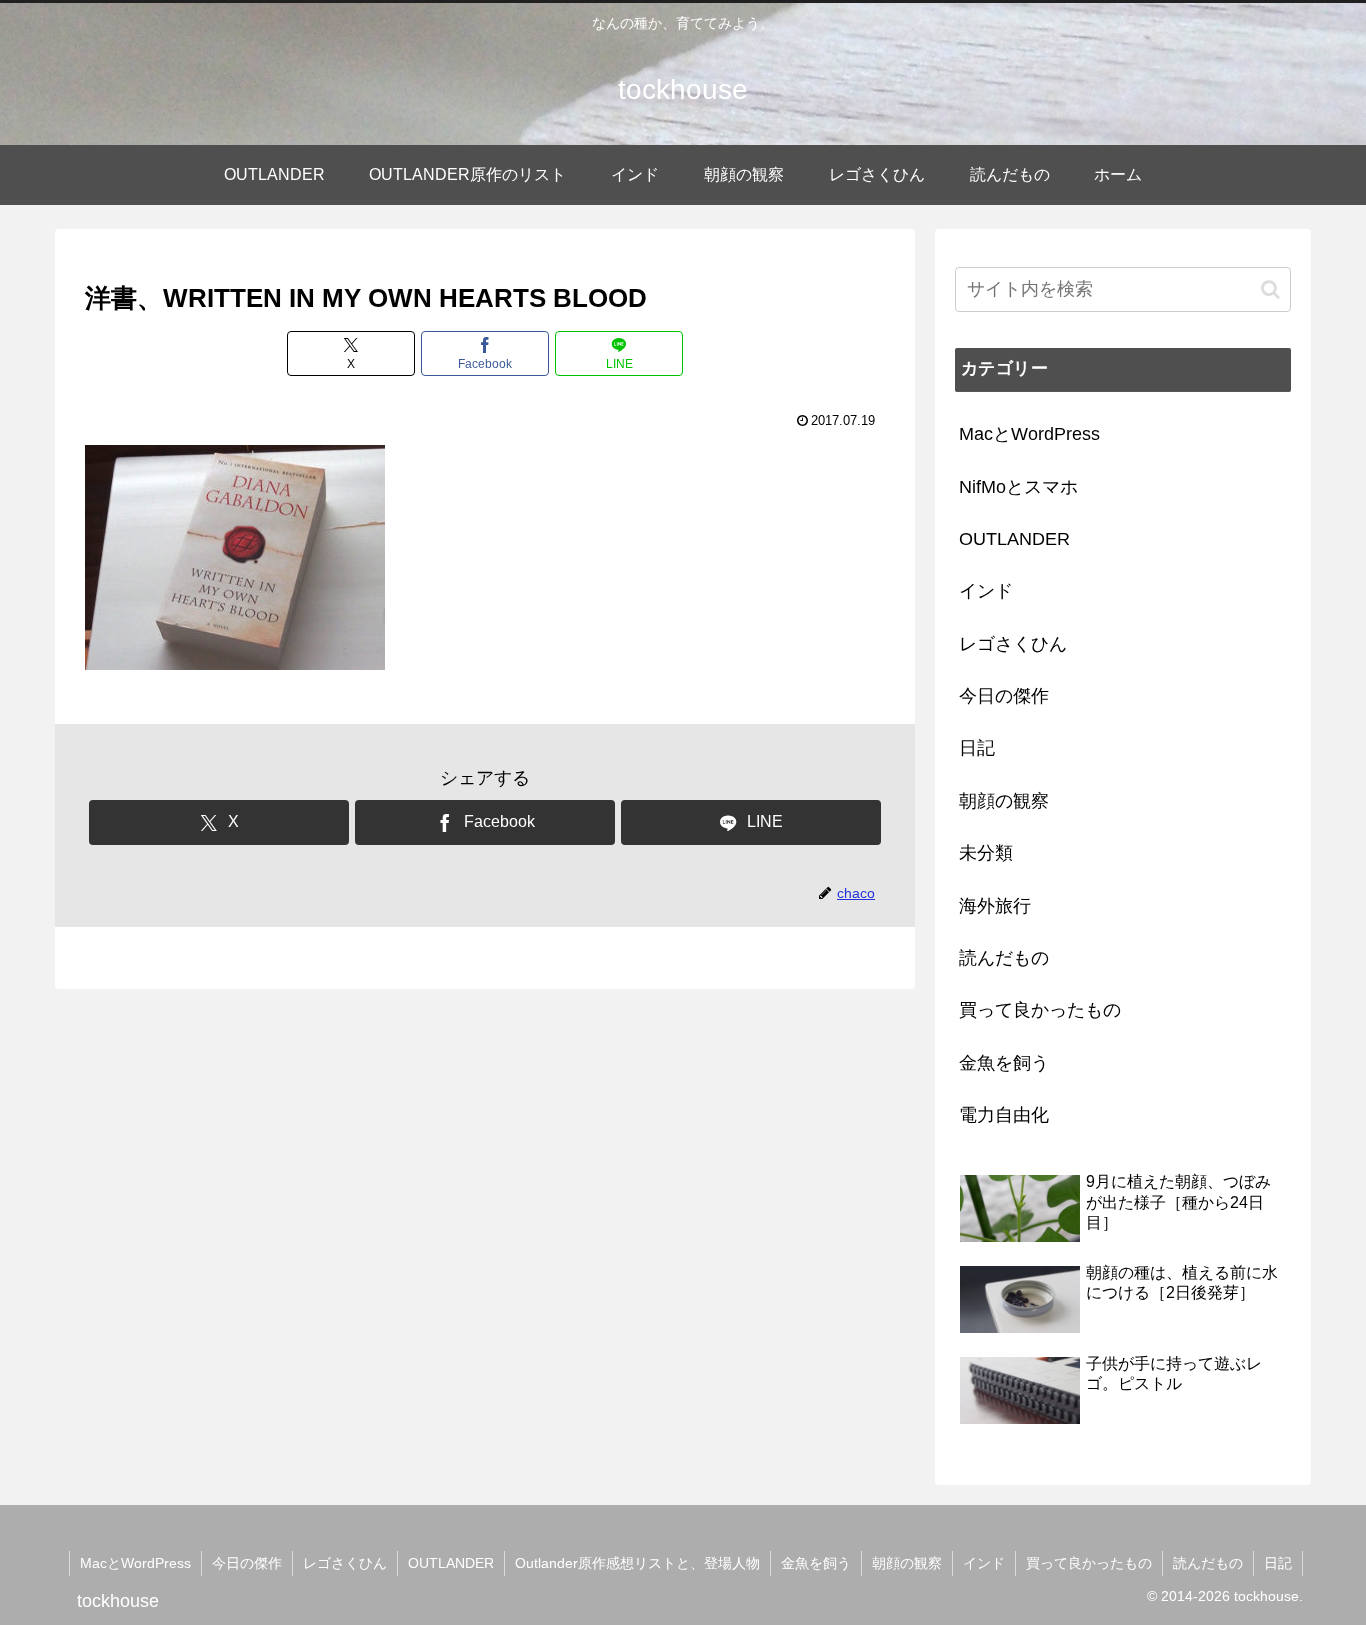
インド (984, 1563)
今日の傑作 (247, 1563)
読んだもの (1208, 1563)
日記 (1278, 1563)
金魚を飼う (816, 1563)
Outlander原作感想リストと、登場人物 (637, 1563)
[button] (1270, 289)
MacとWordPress (135, 1563)
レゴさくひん (345, 1563)
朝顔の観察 (907, 1563)
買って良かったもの (1089, 1563)
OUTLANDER (451, 1563)
